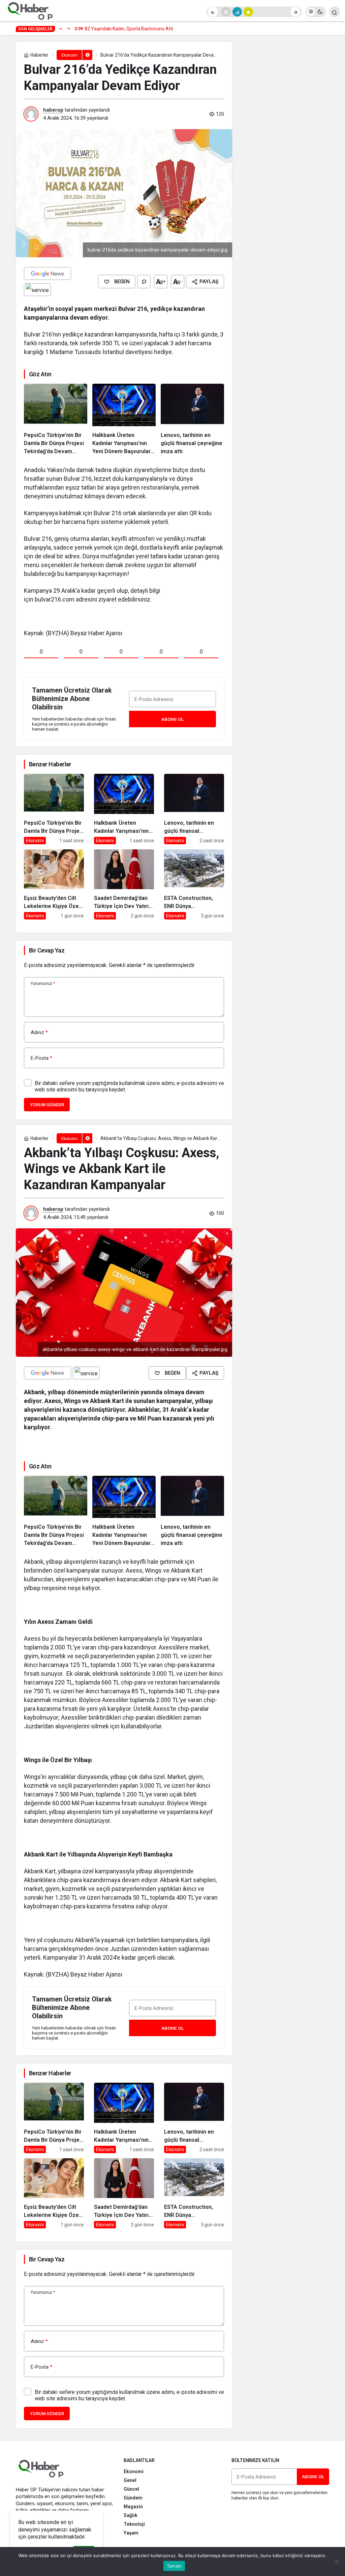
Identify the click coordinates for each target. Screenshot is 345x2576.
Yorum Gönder (47, 1105)
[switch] (316, 12)
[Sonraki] (295, 12)
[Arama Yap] (335, 12)
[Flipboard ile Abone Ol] (37, 290)
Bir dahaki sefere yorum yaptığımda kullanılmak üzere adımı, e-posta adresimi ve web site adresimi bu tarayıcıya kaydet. (129, 1086)
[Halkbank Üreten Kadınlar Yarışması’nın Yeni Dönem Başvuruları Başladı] (124, 419)
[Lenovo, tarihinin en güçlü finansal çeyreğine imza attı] (192, 419)
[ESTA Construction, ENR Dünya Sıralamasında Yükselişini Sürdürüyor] (194, 885)
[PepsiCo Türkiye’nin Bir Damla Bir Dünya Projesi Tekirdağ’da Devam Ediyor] (56, 419)
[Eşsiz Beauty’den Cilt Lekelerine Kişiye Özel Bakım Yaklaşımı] (54, 885)
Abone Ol (172, 719)
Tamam (174, 2566)
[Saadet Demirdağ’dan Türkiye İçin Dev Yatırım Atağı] (124, 885)
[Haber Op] (30, 11)
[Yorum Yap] (144, 282)
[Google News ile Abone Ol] (48, 273)
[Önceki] (213, 12)
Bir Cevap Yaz (47, 950)
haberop (53, 110)
